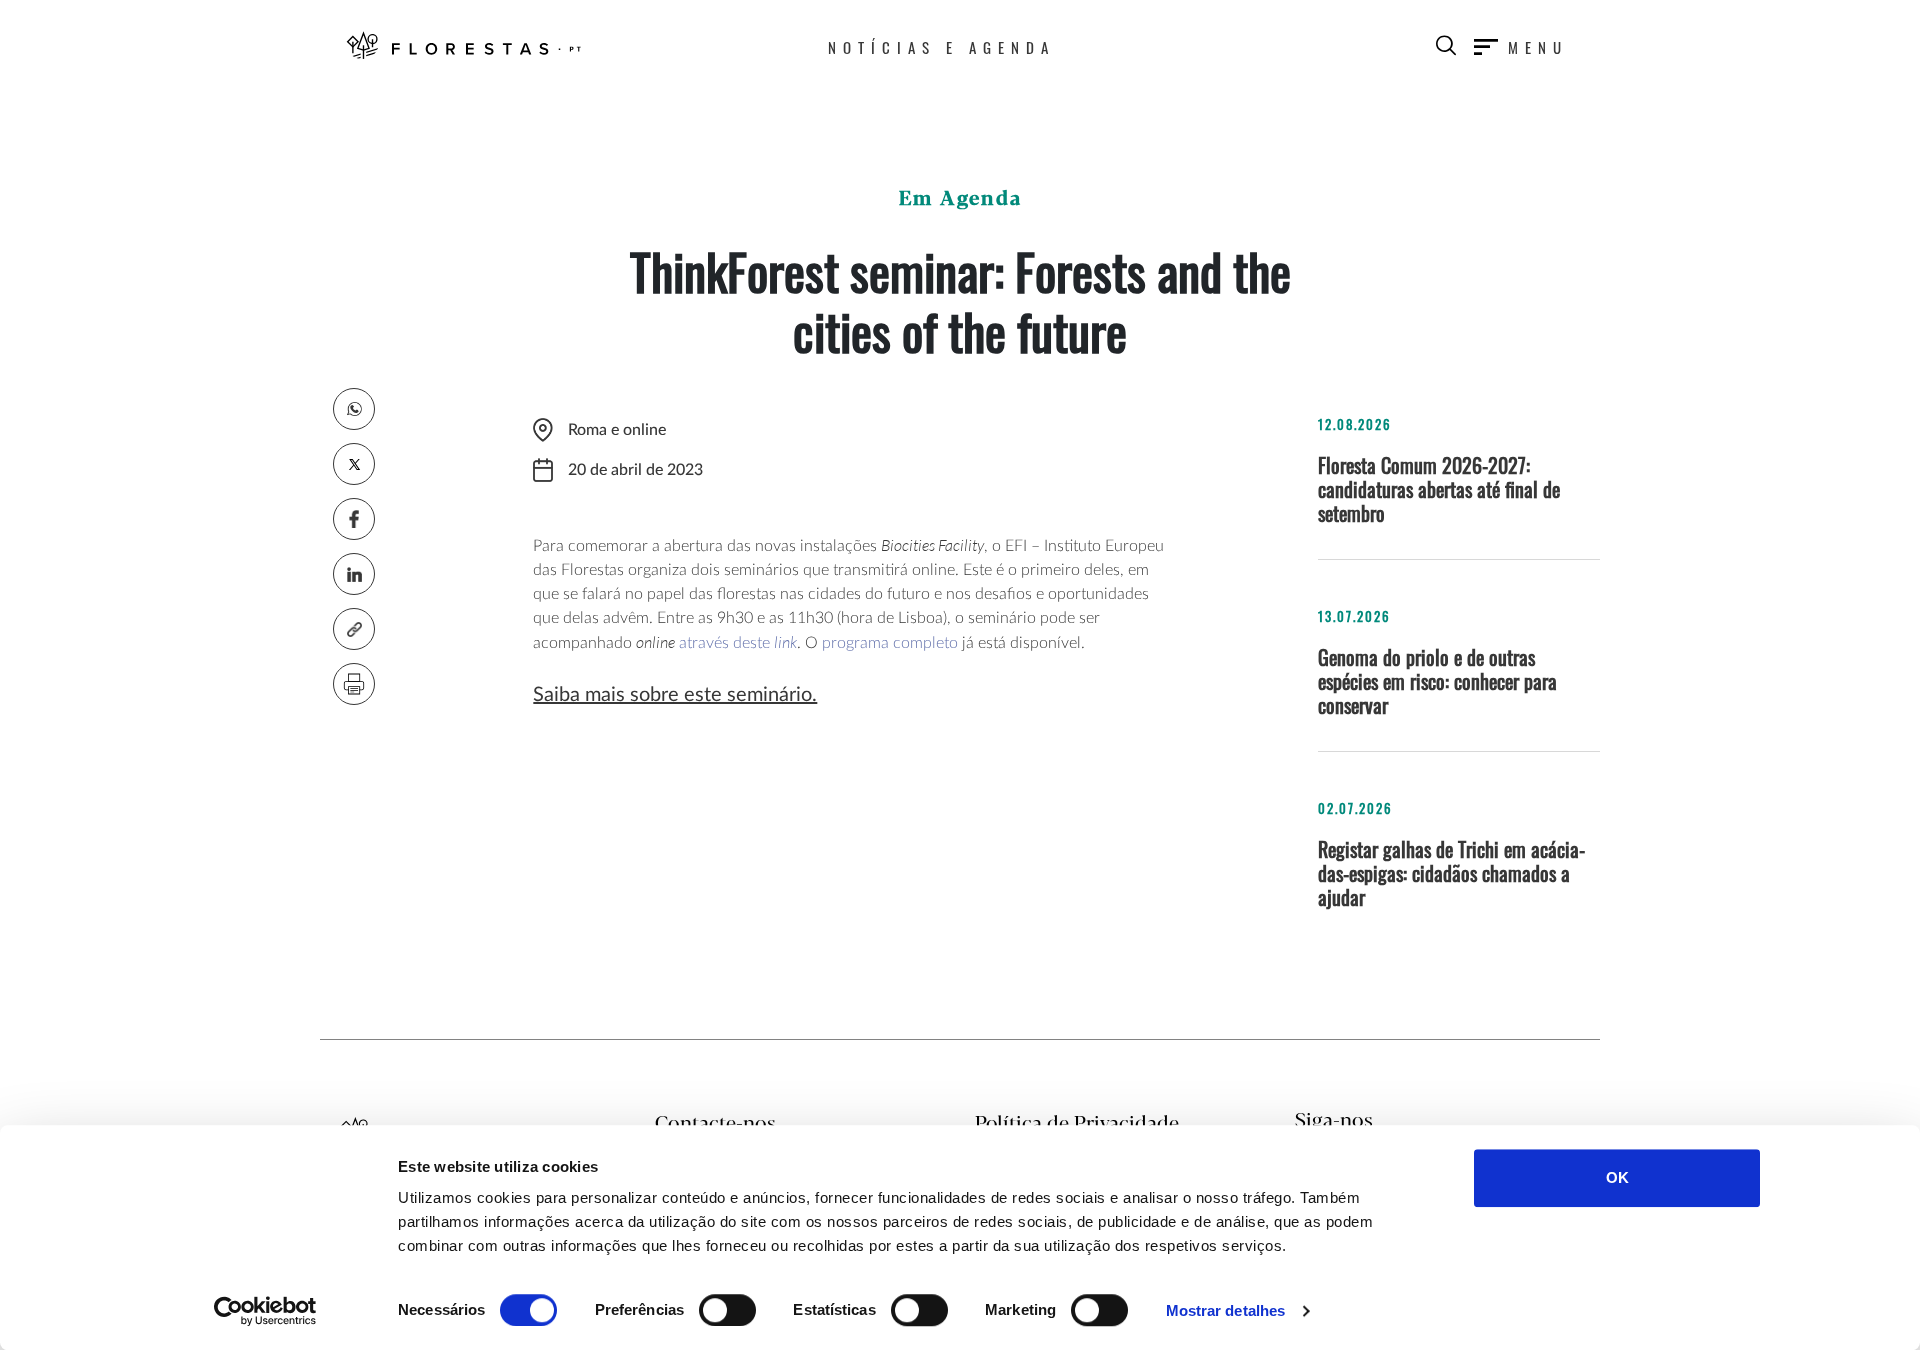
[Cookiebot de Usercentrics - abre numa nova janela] (265, 1311)
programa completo (890, 643)
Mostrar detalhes (1226, 1310)
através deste (738, 643)
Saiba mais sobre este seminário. (675, 695)
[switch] (727, 1310)
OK (1617, 1177)
